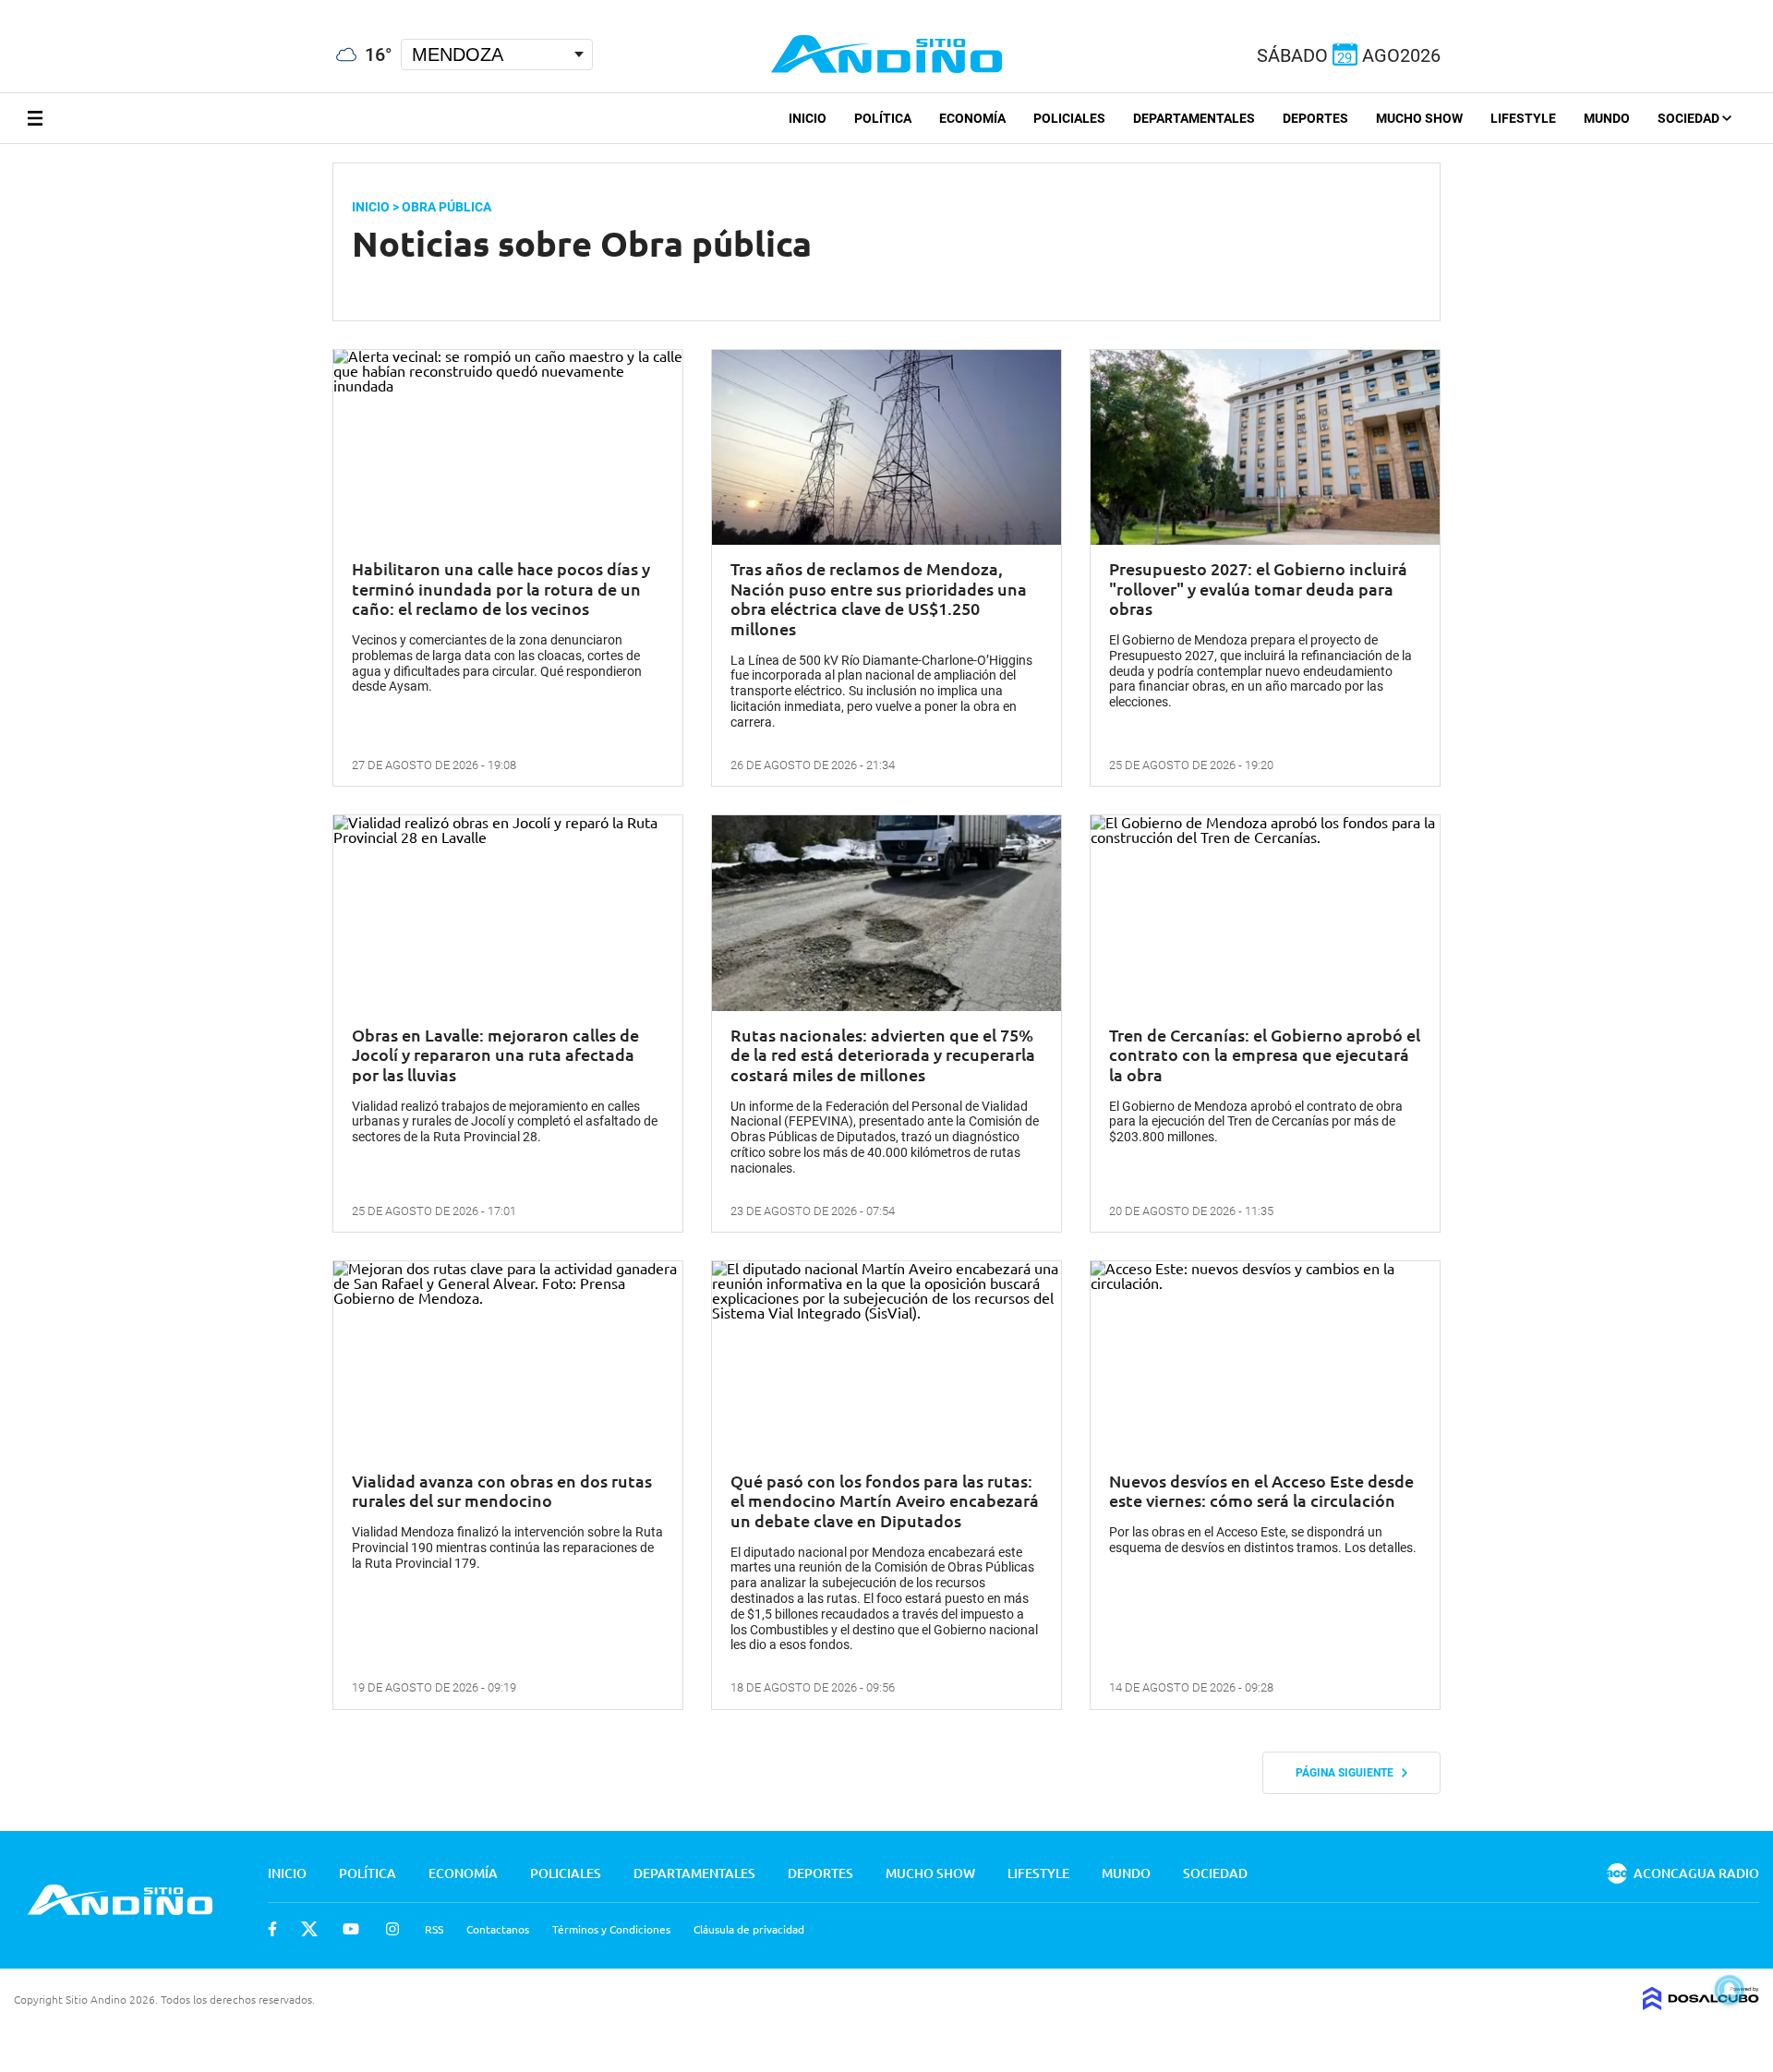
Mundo (1607, 118)
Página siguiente (1349, 1773)
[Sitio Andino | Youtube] (66, 8)
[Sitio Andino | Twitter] (32, 8)
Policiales (1069, 118)
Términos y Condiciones (611, 1929)
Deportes (1315, 118)
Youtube (351, 1929)
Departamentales (1194, 118)
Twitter (309, 1929)
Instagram (392, 1929)
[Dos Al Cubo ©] (1701, 2004)
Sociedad (1690, 118)
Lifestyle (1523, 118)
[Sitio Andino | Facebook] (4, 8)
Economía (972, 118)
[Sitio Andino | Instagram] (99, 9)
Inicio (808, 118)
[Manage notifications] (1730, 1990)
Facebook (272, 1929)
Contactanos (498, 1929)
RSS (434, 1929)
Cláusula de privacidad (749, 1929)
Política (883, 118)
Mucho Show (1419, 118)
